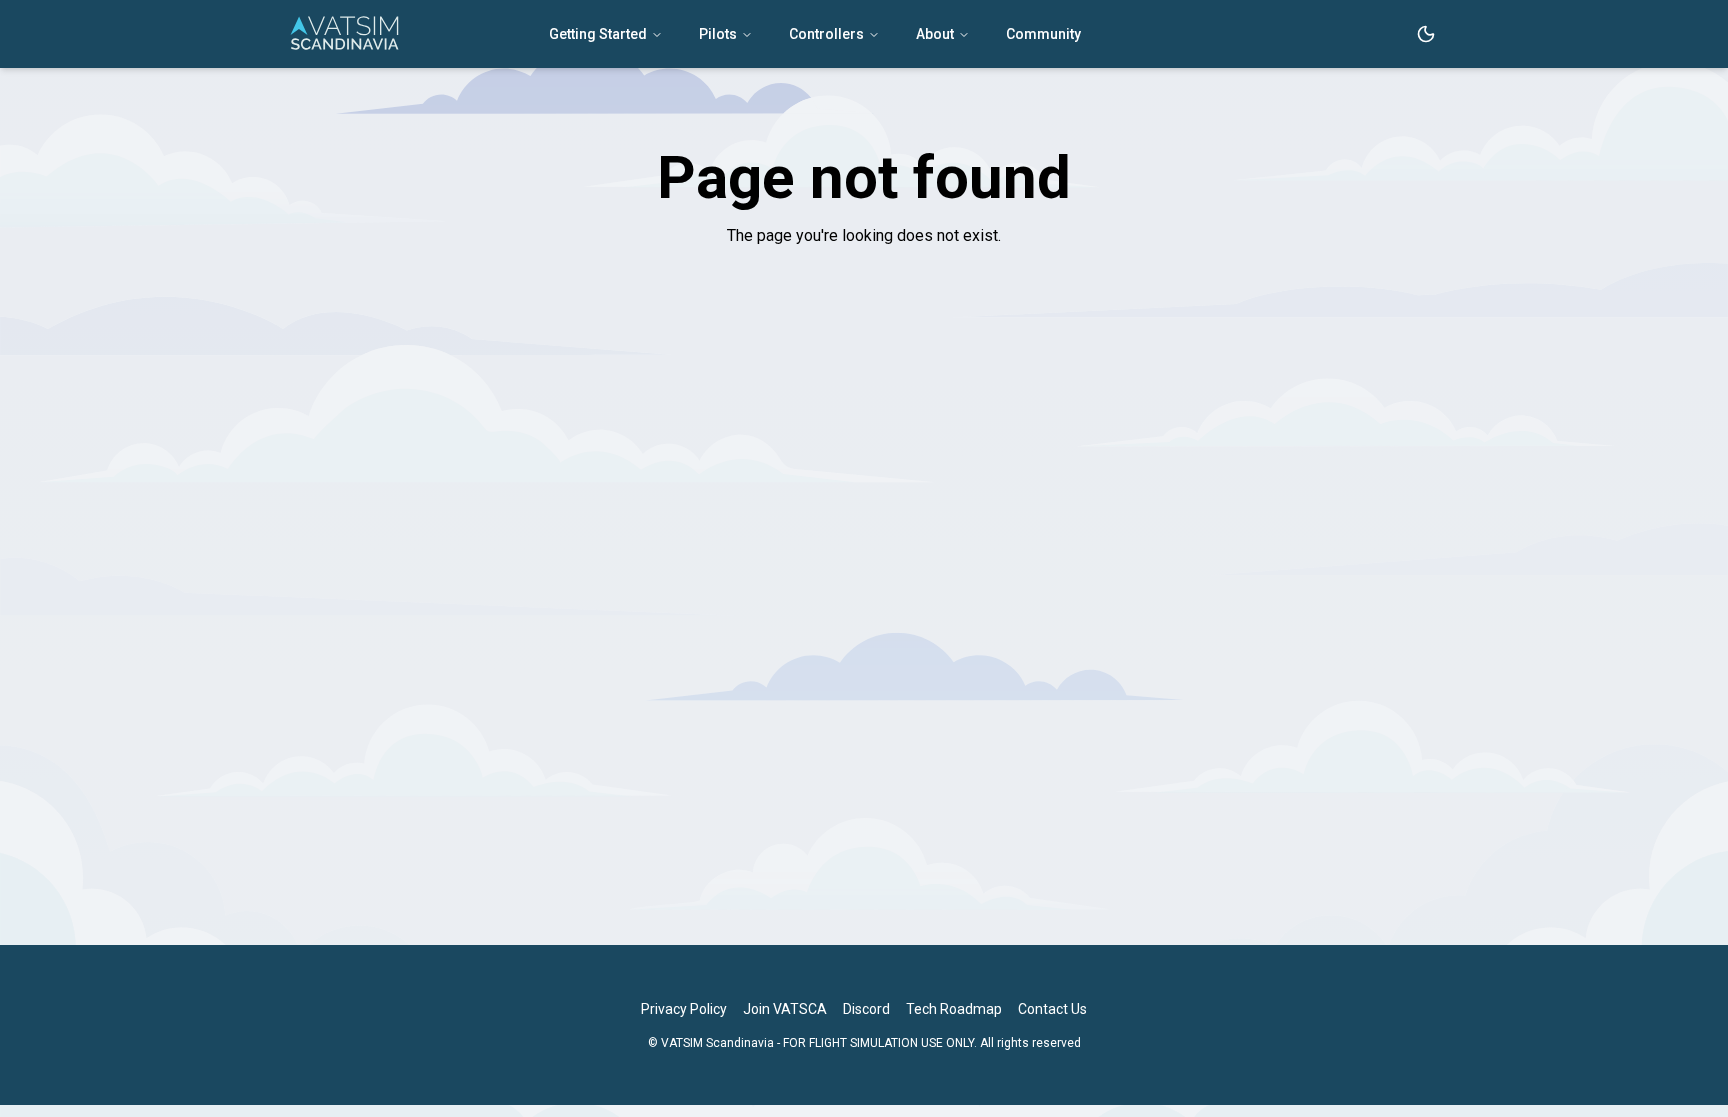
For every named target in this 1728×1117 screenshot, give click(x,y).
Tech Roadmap (954, 1009)
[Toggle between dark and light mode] (1426, 34)
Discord (866, 1009)
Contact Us (1052, 1009)
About (935, 34)
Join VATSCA (785, 1009)
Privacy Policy (684, 1009)
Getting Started (598, 34)
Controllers (826, 34)
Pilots (718, 34)
